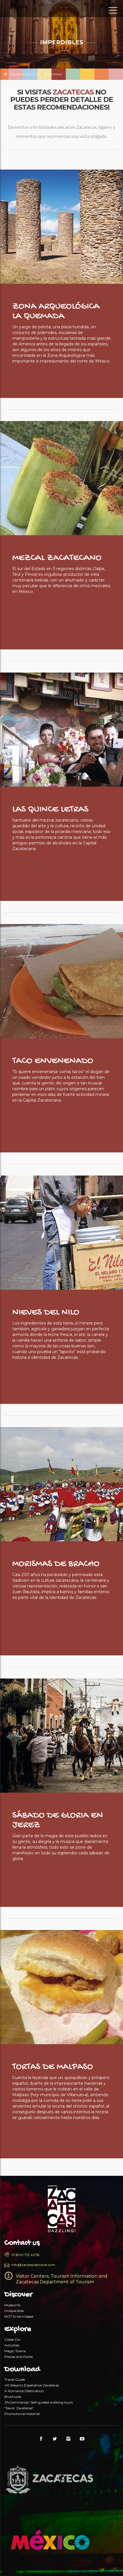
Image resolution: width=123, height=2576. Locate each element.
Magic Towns (15, 2351)
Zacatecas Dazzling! (25, 74)
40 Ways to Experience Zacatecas (32, 2385)
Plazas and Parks (18, 2357)
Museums (12, 2305)
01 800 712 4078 (25, 2255)
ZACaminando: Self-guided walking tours (38, 2402)
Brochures (13, 2397)
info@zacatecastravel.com (33, 2265)
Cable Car (12, 2339)
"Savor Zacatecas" (19, 2408)
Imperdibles (53, 74)
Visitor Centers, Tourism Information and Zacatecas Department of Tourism (62, 2279)
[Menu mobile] (113, 11)
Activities (12, 2345)
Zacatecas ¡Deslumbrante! (30, 10)
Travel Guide (15, 2379)
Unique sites (14, 2311)
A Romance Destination (24, 2391)
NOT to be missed (19, 2316)
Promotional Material (22, 2414)
